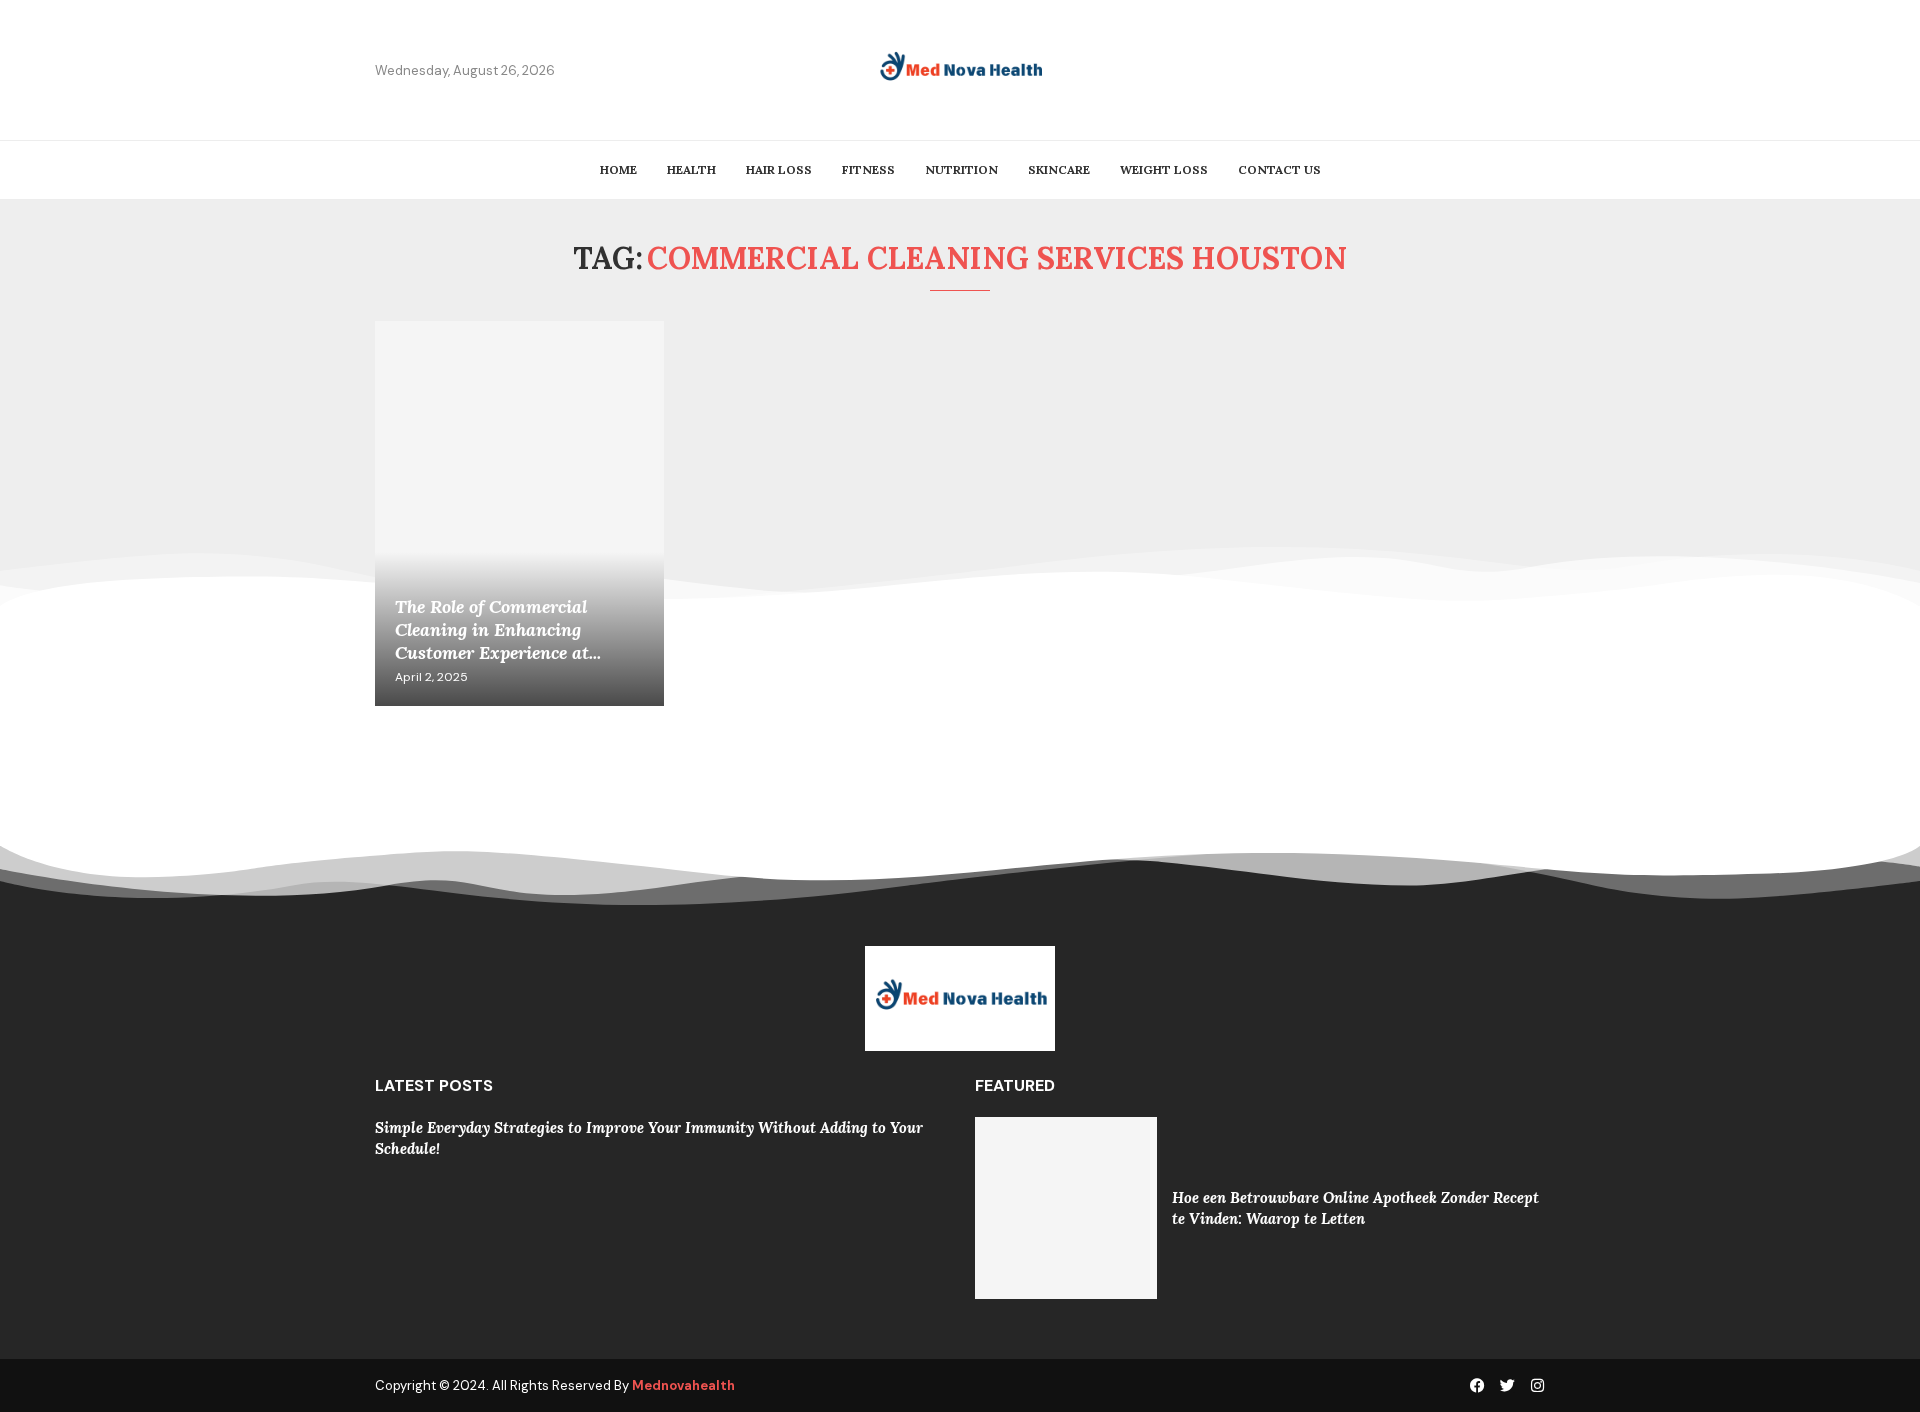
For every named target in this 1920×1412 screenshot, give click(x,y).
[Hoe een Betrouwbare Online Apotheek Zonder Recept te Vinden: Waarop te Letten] (1066, 1208)
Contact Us (1279, 169)
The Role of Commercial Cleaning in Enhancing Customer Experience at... (498, 629)
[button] (402, 1137)
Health (691, 169)
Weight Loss (1164, 169)
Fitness (868, 169)
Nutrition (961, 169)
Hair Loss (779, 169)
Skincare (1059, 169)
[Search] (1535, 70)
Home (618, 169)
